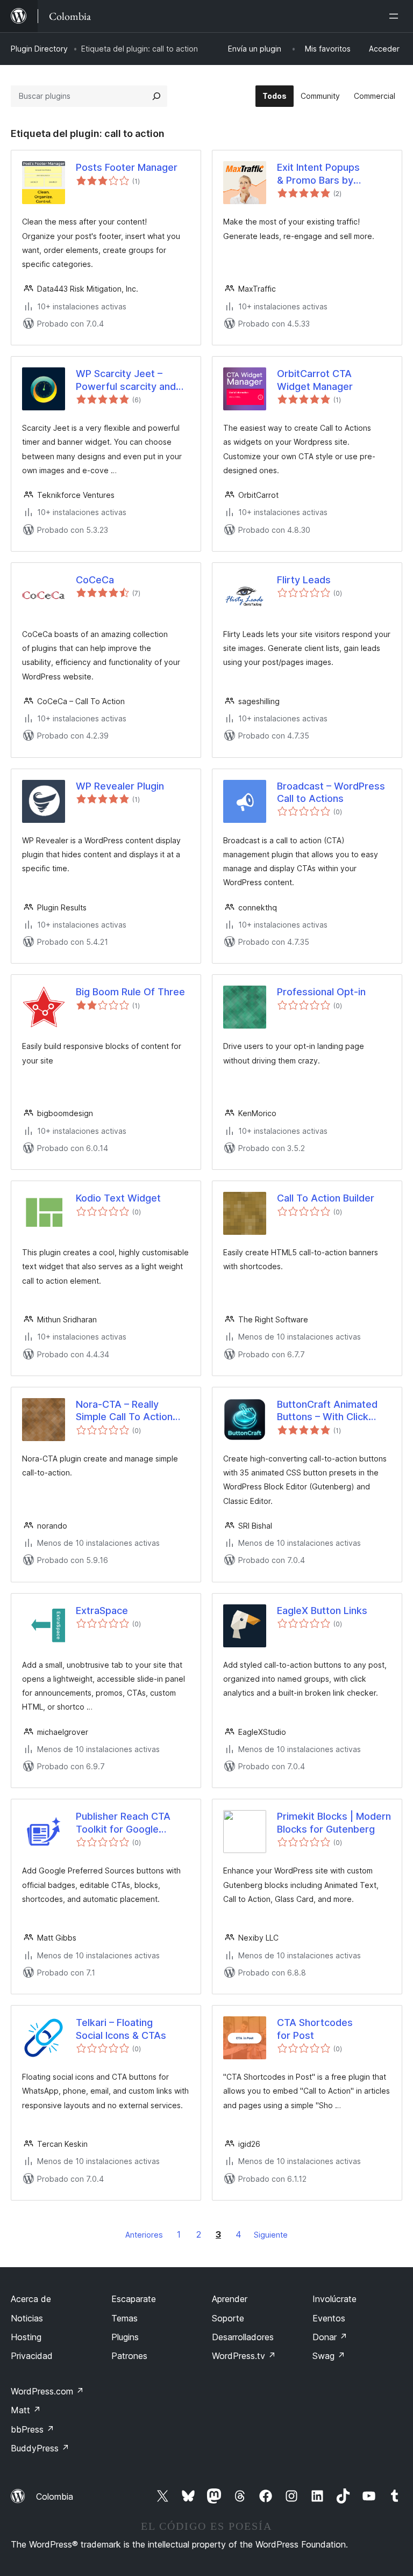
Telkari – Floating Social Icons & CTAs (121, 2029)
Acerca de (31, 2299)
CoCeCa (95, 580)
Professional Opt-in (321, 992)
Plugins (125, 2337)
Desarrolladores (243, 2337)
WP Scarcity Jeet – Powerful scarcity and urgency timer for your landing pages (127, 380)
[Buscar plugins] (156, 96)
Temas (124, 2318)
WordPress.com (47, 2391)
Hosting (26, 2337)
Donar (330, 2337)
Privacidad (32, 2356)
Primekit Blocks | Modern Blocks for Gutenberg (334, 1822)
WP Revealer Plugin (120, 786)
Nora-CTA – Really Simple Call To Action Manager (124, 1411)
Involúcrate (334, 2299)
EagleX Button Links (322, 1611)
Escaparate (134, 2299)
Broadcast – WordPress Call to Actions (331, 792)
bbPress (33, 2429)
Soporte (228, 2318)
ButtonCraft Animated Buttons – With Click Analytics (327, 1411)
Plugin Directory (39, 49)
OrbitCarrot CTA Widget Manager (315, 380)
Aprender (230, 2299)
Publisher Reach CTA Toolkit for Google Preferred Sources (123, 1823)
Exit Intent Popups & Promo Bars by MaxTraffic (318, 174)
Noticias (27, 2318)
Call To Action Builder (326, 1198)
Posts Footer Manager (127, 167)
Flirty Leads (304, 580)
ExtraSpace (102, 1611)
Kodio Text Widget (118, 1198)
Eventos (329, 2318)
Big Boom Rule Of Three (130, 992)
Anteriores (144, 2235)
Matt (26, 2410)
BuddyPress (40, 2448)
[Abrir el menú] (396, 16)
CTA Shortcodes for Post (315, 2029)
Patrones (129, 2356)
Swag (329, 2356)
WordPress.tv (244, 2356)
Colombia (55, 2497)
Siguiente (271, 2235)
